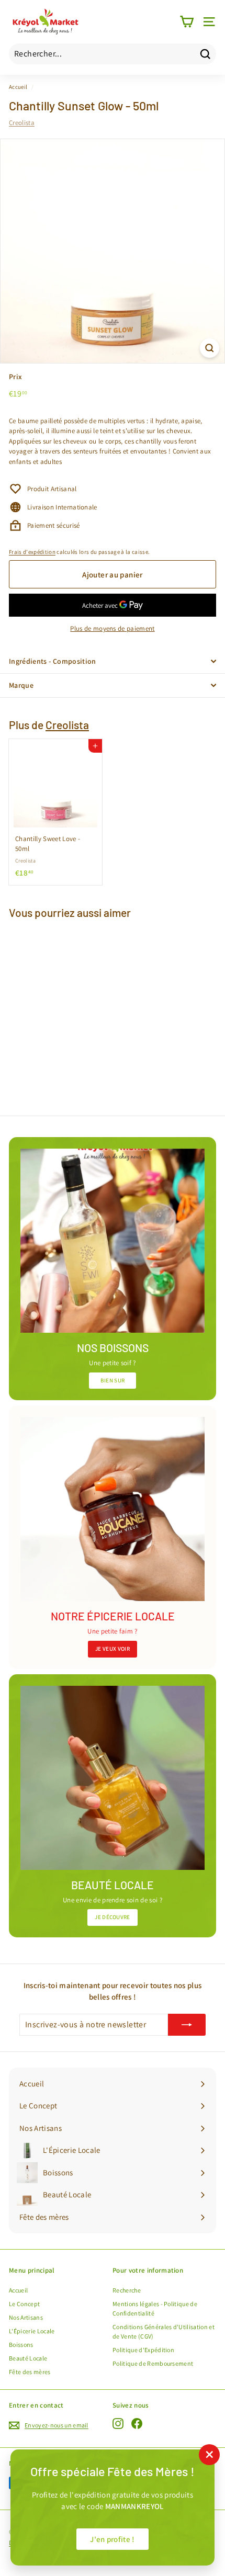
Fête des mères (30, 2372)
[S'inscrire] (187, 2025)
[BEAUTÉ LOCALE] (113, 1778)
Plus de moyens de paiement (112, 628)
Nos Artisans (26, 2317)
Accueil (18, 87)
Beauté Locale (28, 2358)
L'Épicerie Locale (32, 2331)
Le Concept (24, 2304)
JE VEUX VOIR (113, 1649)
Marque (21, 685)
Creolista (22, 123)
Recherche (127, 2290)
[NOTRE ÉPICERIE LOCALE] (113, 1509)
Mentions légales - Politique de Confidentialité (155, 2308)
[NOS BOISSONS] (113, 1241)
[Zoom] (210, 348)
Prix (15, 377)
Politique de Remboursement (153, 2363)
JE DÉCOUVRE (113, 1917)
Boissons (21, 2345)
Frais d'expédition (32, 552)
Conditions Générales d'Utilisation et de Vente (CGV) (164, 2331)
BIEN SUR (113, 1380)
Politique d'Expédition (143, 2350)
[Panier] (187, 22)
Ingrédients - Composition (53, 661)
